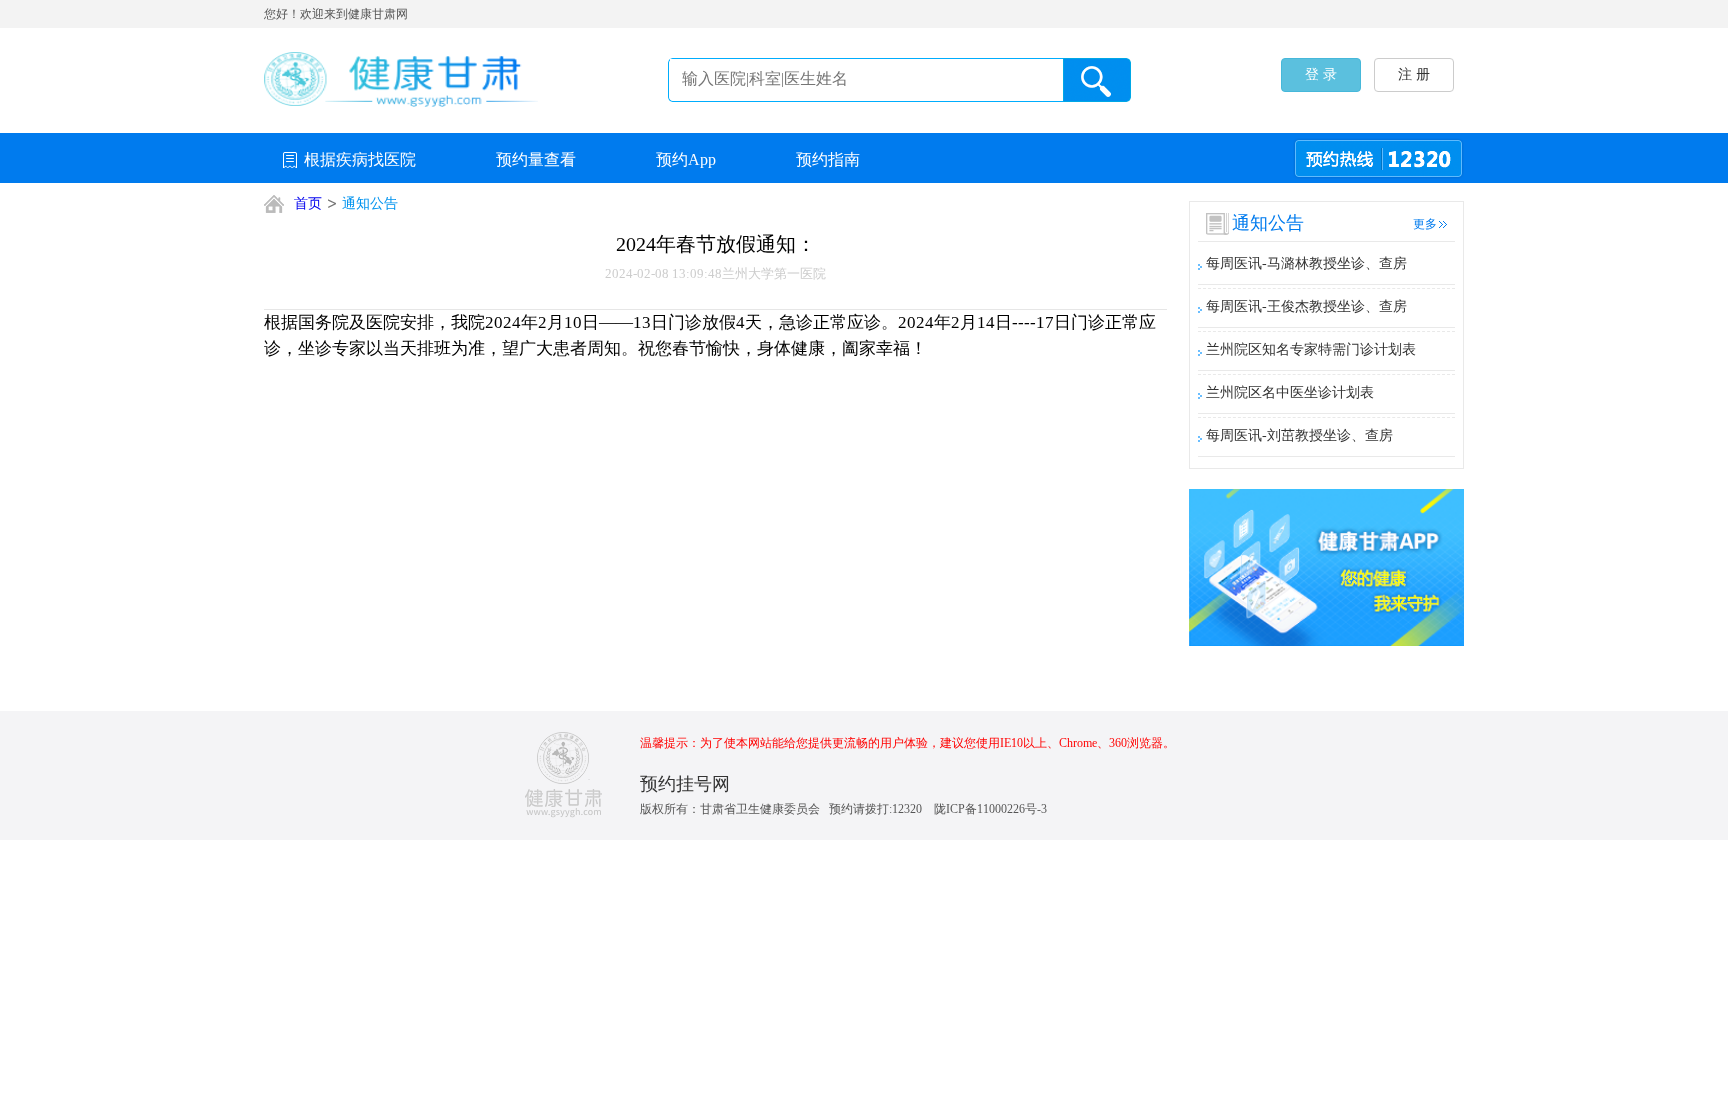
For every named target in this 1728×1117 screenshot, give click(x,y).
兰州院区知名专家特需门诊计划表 (1311, 349)
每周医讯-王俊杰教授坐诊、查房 (1306, 306)
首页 (308, 203)
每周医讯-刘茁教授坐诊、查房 (1299, 435)
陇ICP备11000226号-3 (990, 809)
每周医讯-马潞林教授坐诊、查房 (1306, 263)
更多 (1425, 224)
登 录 (1321, 74)
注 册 (1414, 74)
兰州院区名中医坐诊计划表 (1290, 392)
